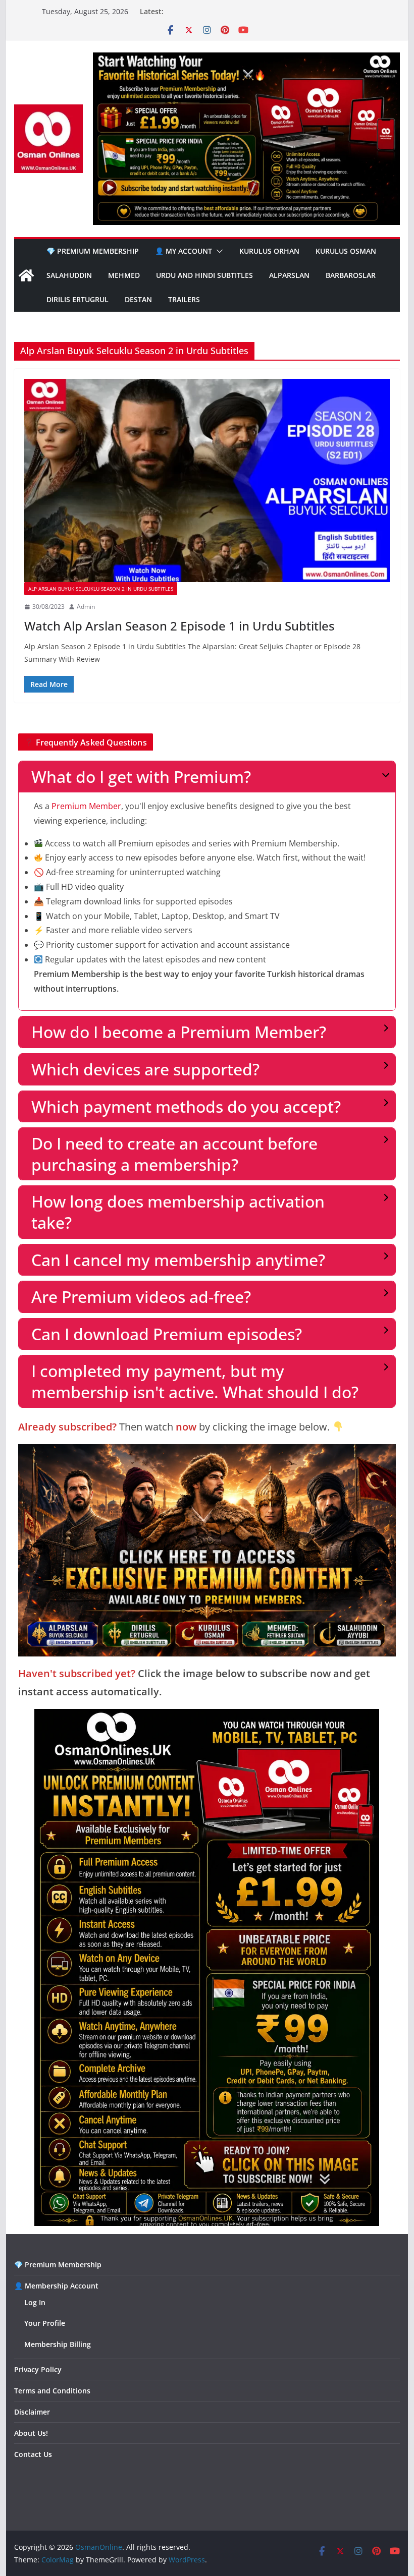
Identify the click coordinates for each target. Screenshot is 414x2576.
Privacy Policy (38, 2369)
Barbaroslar (351, 275)
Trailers (184, 299)
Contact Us (33, 2454)
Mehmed (124, 275)
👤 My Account (184, 251)
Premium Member (86, 806)
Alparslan (289, 275)
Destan (138, 299)
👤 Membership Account (56, 2286)
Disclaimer (32, 2412)
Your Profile (45, 2323)
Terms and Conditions (52, 2391)
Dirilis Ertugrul (77, 299)
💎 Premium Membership (93, 251)
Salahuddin (69, 275)
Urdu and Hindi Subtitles (204, 275)
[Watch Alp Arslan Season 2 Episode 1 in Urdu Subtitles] (207, 480)
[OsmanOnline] (26, 275)
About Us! (31, 2433)
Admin (86, 607)
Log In (35, 2302)
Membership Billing (58, 2344)
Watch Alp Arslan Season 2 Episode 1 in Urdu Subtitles (179, 626)
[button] (218, 251)
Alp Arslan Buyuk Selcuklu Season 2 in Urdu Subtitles (101, 589)
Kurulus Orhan (269, 251)
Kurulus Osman (346, 251)
